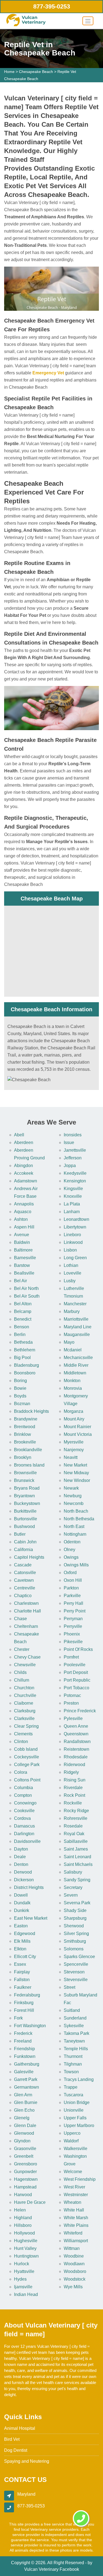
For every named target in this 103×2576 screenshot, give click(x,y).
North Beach (76, 1511)
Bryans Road (27, 1488)
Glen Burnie (26, 2102)
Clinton (21, 1742)
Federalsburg (27, 1995)
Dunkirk (22, 1910)
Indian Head (26, 2294)
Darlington (24, 1834)
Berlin (20, 1334)
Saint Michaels (78, 1864)
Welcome (73, 2172)
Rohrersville (76, 1818)
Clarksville (24, 1718)
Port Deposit (76, 1672)
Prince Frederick (80, 1711)
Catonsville (25, 1573)
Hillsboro (23, 2225)
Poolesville (75, 1665)
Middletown (75, 1373)
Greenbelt (24, 2156)
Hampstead (25, 2187)
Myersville (74, 1442)
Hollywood (24, 2233)
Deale (20, 1857)
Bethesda (23, 1342)
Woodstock (75, 2279)
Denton (21, 1864)
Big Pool (22, 1358)
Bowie (20, 1388)
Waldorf (71, 2141)
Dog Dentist (16, 2450)
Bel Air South (27, 1296)
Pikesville (73, 1642)
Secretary (73, 1887)
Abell (19, 1135)
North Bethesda (79, 1519)
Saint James (76, 1849)
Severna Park (77, 1903)
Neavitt (71, 1457)
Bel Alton (23, 1304)
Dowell (21, 1895)
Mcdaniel (73, 1350)
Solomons (74, 1949)
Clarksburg (25, 1711)
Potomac (72, 1695)
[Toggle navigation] (88, 21)
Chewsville (25, 1665)
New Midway (76, 1473)
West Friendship (80, 2179)
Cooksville (24, 1811)
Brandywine (26, 1419)
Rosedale (73, 1826)
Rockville (73, 1803)
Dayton (21, 1849)
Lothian (71, 1265)
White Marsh (76, 2218)
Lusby (70, 1281)
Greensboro (26, 2164)
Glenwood (24, 2133)
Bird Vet (12, 2439)
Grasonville (25, 2149)
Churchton (24, 1688)
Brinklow (23, 1434)
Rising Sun (75, 1780)
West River (74, 2187)
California (23, 1550)
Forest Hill (24, 2010)
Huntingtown (26, 2256)
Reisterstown (76, 1749)
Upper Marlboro (79, 2126)
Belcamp (23, 1311)
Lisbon (70, 1250)
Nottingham (75, 1534)
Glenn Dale (25, 2126)
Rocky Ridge (76, 1811)
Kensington (75, 1181)
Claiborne (24, 1703)
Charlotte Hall (27, 1611)
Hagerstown (26, 2179)
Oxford (70, 1573)
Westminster (76, 2195)
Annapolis (24, 1204)
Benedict (23, 1319)
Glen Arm (23, 2095)
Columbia (23, 1788)
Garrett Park (26, 2079)
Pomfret (71, 1657)
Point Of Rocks (78, 1649)
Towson (71, 2072)
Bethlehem (25, 1350)
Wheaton (73, 2202)
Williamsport (76, 2241)
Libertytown (75, 1227)
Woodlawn (74, 2264)
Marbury (72, 1311)
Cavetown (24, 1580)
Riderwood (74, 1765)
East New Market (31, 1918)
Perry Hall (73, 1603)
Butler (20, 1534)
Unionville (74, 2110)
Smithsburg (75, 1941)
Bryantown (24, 1496)
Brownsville (25, 1473)
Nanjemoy (74, 1450)
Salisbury (73, 1872)
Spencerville (76, 1964)
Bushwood (24, 1526)
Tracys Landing (79, 2079)
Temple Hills (76, 2049)
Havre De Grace (30, 2202)
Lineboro (72, 1235)
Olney (69, 1550)
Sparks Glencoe (79, 1957)
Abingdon (23, 1166)
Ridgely (71, 1772)
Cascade (23, 1565)
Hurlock (22, 2264)
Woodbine (74, 2256)
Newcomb (74, 1503)
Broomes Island (29, 1465)
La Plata (72, 1204)
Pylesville (73, 1718)
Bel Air (20, 1281)
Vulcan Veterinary (41, 2569)
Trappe (71, 2087)
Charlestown (26, 1603)
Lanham (72, 1212)
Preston (71, 1703)
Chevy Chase (27, 1657)
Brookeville (25, 1442)
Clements (23, 1734)
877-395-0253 (52, 6)
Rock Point (74, 1795)
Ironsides (73, 1135)
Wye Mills (73, 2287)
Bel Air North (26, 1288)
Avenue (22, 1235)
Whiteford (73, 2233)
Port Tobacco (76, 1688)
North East (74, 1526)
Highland (23, 2218)
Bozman (22, 1404)
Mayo (69, 1342)
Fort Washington (30, 2026)
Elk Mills (22, 1941)
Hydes (20, 2279)
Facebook (69, 2569)
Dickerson (24, 1880)
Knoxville (73, 1196)
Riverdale (73, 1788)
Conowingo (25, 1803)
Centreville (25, 1588)
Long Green (75, 1258)
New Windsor (77, 1480)
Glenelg (22, 2118)
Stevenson (74, 1972)
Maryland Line (78, 1327)
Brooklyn (23, 1457)
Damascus (24, 1826)
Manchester (75, 1304)
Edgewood (25, 1934)
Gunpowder (25, 2172)
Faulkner (23, 1987)
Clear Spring (26, 1726)
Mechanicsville (78, 1358)
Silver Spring (76, 1934)
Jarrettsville (75, 1150)
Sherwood (74, 1926)
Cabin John (25, 1542)
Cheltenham (26, 1626)
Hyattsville (24, 2271)
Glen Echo (24, 2110)
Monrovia (73, 1388)
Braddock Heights (31, 1411)
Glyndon (22, 2141)
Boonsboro (25, 1373)
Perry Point (75, 1611)
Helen (20, 2210)
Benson (22, 1327)
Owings (71, 1557)
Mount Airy (74, 1419)
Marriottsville (76, 1319)
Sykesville (74, 2026)
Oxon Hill (73, 1580)
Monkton (72, 1381)
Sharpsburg (75, 1918)
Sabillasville (76, 1841)
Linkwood (73, 1242)
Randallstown (77, 1742)
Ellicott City (25, 1957)
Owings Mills (76, 1565)
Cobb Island (26, 1749)
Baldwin (22, 1242)
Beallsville (24, 1273)
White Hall (74, 2210)
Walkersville (76, 2149)
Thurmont (73, 2056)
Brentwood (25, 1427)
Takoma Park (76, 2033)
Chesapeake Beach (36, 72)
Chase (20, 1619)
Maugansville (77, 1334)
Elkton (20, 1949)
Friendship (24, 2049)
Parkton (71, 1588)
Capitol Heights (29, 1557)
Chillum (22, 1680)
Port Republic (77, 1680)
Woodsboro (75, 2271)
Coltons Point (27, 1780)
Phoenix (72, 1634)
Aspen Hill (24, 1227)
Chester (22, 1649)
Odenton (72, 1542)
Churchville (25, 1695)
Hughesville (26, 2241)
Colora (21, 1772)
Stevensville (76, 1980)
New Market (75, 1465)
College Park (27, 1765)
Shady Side (75, 1910)
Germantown (27, 2087)
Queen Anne (76, 1726)
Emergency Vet (48, 373)
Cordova (22, 1818)
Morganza (73, 1411)
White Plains (76, 2225)
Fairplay (22, 1972)
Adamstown (26, 1181)
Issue (69, 1142)
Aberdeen (24, 1142)
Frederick (23, 2033)
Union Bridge (77, 2102)
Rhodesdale (76, 1757)
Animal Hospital (20, 2428)
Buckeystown (27, 1503)
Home (9, 72)
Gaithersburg (27, 2064)
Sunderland (75, 2018)
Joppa (70, 1166)
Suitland (72, 2010)
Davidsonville (27, 1841)
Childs (20, 1672)
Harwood (23, 2195)
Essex (20, 1964)
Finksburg (24, 2003)
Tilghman (73, 2064)
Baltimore (23, 1250)
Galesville (24, 2072)
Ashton (21, 1219)
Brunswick (24, 1480)
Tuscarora (73, 2095)
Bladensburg (27, 1365)
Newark (71, 1488)
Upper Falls (75, 2118)
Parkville (72, 1596)
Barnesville (25, 1258)
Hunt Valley (25, 2248)
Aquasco (23, 1212)
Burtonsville (26, 1519)
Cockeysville (27, 1757)
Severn (71, 1895)
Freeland (23, 2041)
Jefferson (73, 1158)
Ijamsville (23, 2287)
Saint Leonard (77, 1857)
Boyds (20, 1396)
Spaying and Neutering (27, 2461)
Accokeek (24, 1173)
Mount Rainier (77, 1427)
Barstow (22, 1265)
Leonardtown (76, 1219)
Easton (21, 1926)
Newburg (73, 1496)
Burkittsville (25, 1511)
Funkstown (25, 2056)
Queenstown (76, 1734)
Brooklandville (28, 1450)
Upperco (72, 2133)
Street (69, 1987)
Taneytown (74, 2041)
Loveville (73, 1273)
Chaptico (23, 1596)
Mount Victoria (78, 1434)
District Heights (29, 1887)
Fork (18, 2018)
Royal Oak (74, 1834)
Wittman (72, 2248)
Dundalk (22, 1903)
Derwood (23, 1872)
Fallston (22, 1980)
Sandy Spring (77, 1880)
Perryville (73, 1626)
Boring (20, 1381)
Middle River (76, 1365)
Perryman (73, 1619)
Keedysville (75, 1173)
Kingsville (73, 1189)
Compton (23, 1795)
